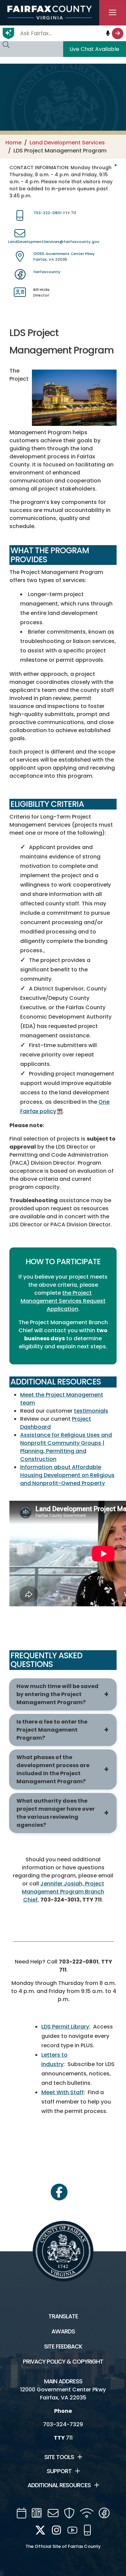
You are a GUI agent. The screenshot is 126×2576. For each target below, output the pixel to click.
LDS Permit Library (65, 2027)
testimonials (91, 1411)
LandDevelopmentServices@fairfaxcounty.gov (54, 242)
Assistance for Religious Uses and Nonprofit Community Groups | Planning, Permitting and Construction (66, 1447)
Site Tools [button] (59, 2457)
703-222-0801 (47, 213)
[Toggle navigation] (113, 13)
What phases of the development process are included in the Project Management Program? (53, 1769)
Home (13, 143)
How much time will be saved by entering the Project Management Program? (57, 1694)
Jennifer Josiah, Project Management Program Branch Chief (63, 1892)
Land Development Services (67, 143)
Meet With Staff (62, 2092)
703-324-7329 (63, 2424)
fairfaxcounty (47, 272)
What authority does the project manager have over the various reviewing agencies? (56, 1813)
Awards (63, 2331)
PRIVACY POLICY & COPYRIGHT (63, 2362)
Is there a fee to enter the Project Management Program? (52, 1730)
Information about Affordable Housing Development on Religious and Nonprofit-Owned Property (67, 1475)
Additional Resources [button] (59, 2485)
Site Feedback (63, 2346)
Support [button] (59, 2471)
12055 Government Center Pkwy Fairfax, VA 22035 (64, 256)
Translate (63, 2316)
